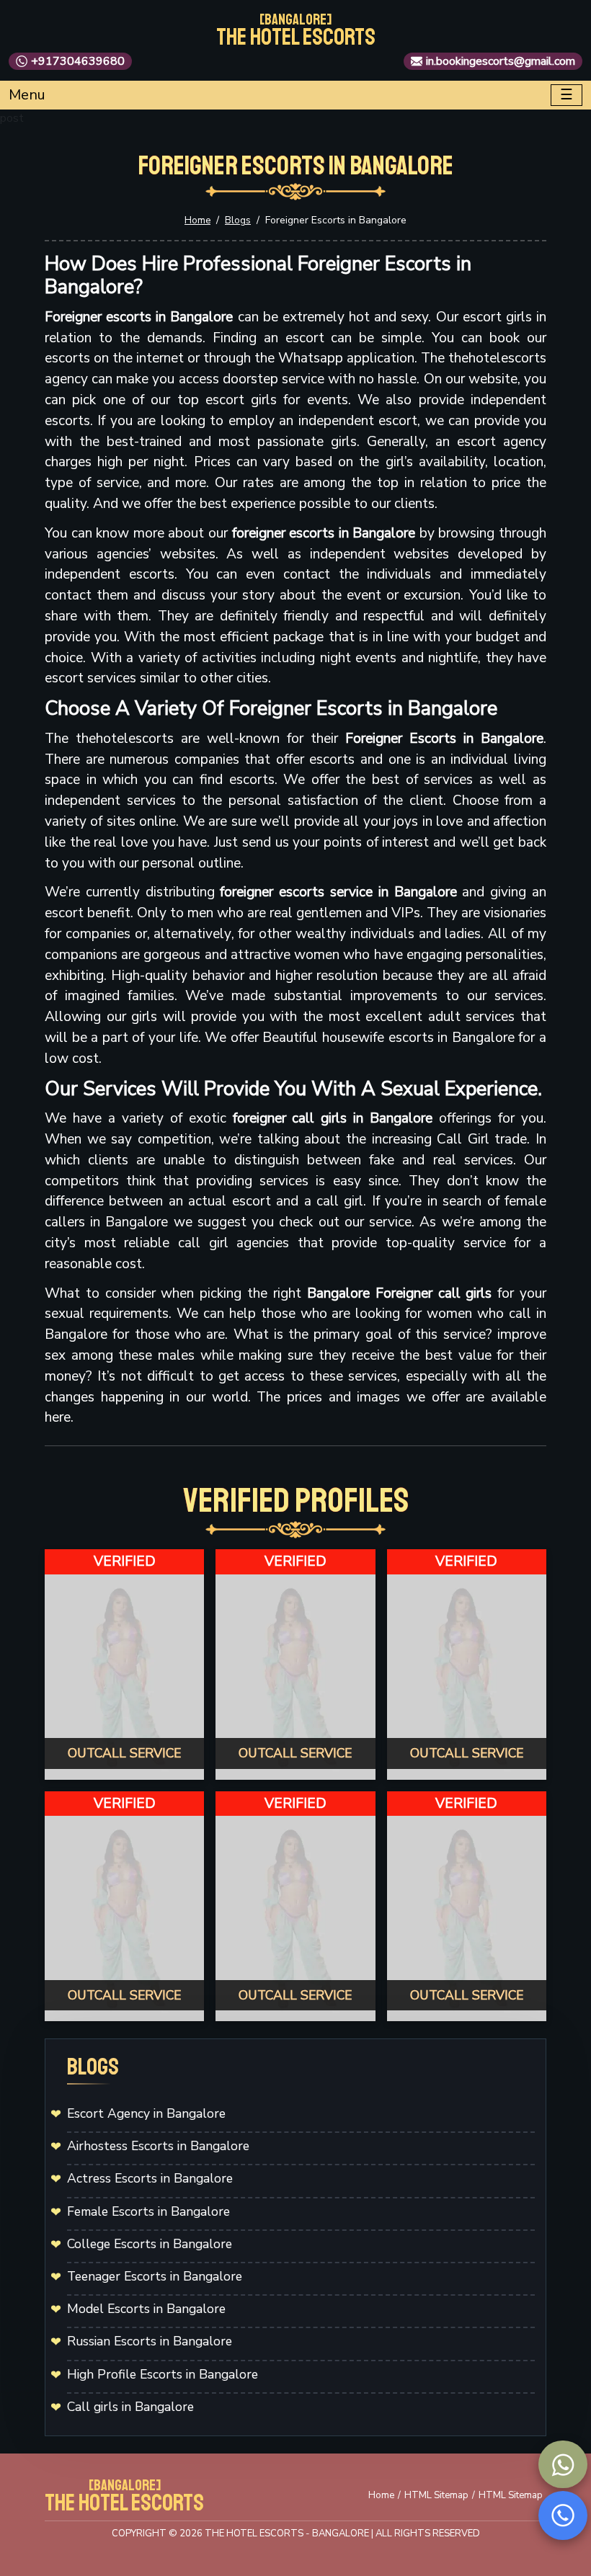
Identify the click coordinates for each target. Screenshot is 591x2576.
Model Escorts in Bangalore (146, 2309)
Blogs (238, 220)
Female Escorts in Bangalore (148, 2211)
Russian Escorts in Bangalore (150, 2341)
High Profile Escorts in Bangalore (163, 2374)
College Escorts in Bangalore (150, 2244)
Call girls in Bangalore (130, 2407)
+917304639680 (78, 61)
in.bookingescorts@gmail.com (501, 61)
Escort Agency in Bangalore (146, 2113)
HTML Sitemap (436, 2495)
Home (197, 220)
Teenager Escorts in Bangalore (155, 2276)
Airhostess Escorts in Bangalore (158, 2146)
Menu (27, 95)
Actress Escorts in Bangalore (150, 2178)
